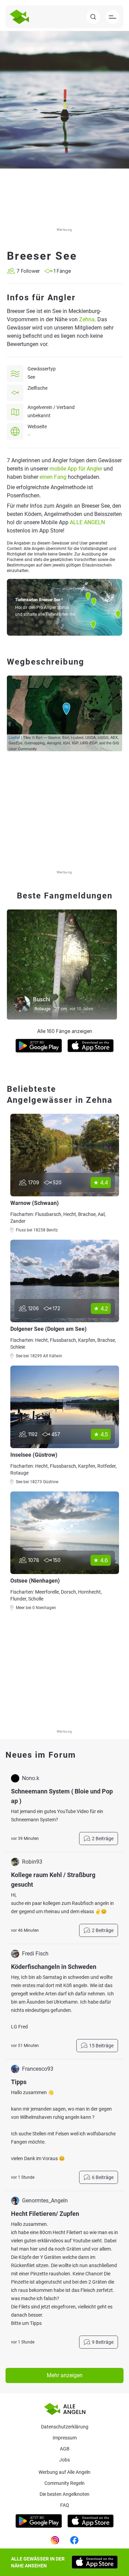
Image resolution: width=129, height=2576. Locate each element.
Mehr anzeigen (65, 2375)
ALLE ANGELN (87, 522)
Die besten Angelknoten (64, 2494)
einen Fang (53, 477)
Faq (65, 2505)
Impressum (65, 2438)
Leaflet (14, 737)
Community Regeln (64, 2483)
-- (29, 435)
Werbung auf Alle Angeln (64, 2472)
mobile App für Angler (76, 469)
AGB (65, 2449)
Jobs (64, 2460)
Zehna (87, 319)
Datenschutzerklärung (65, 2427)
